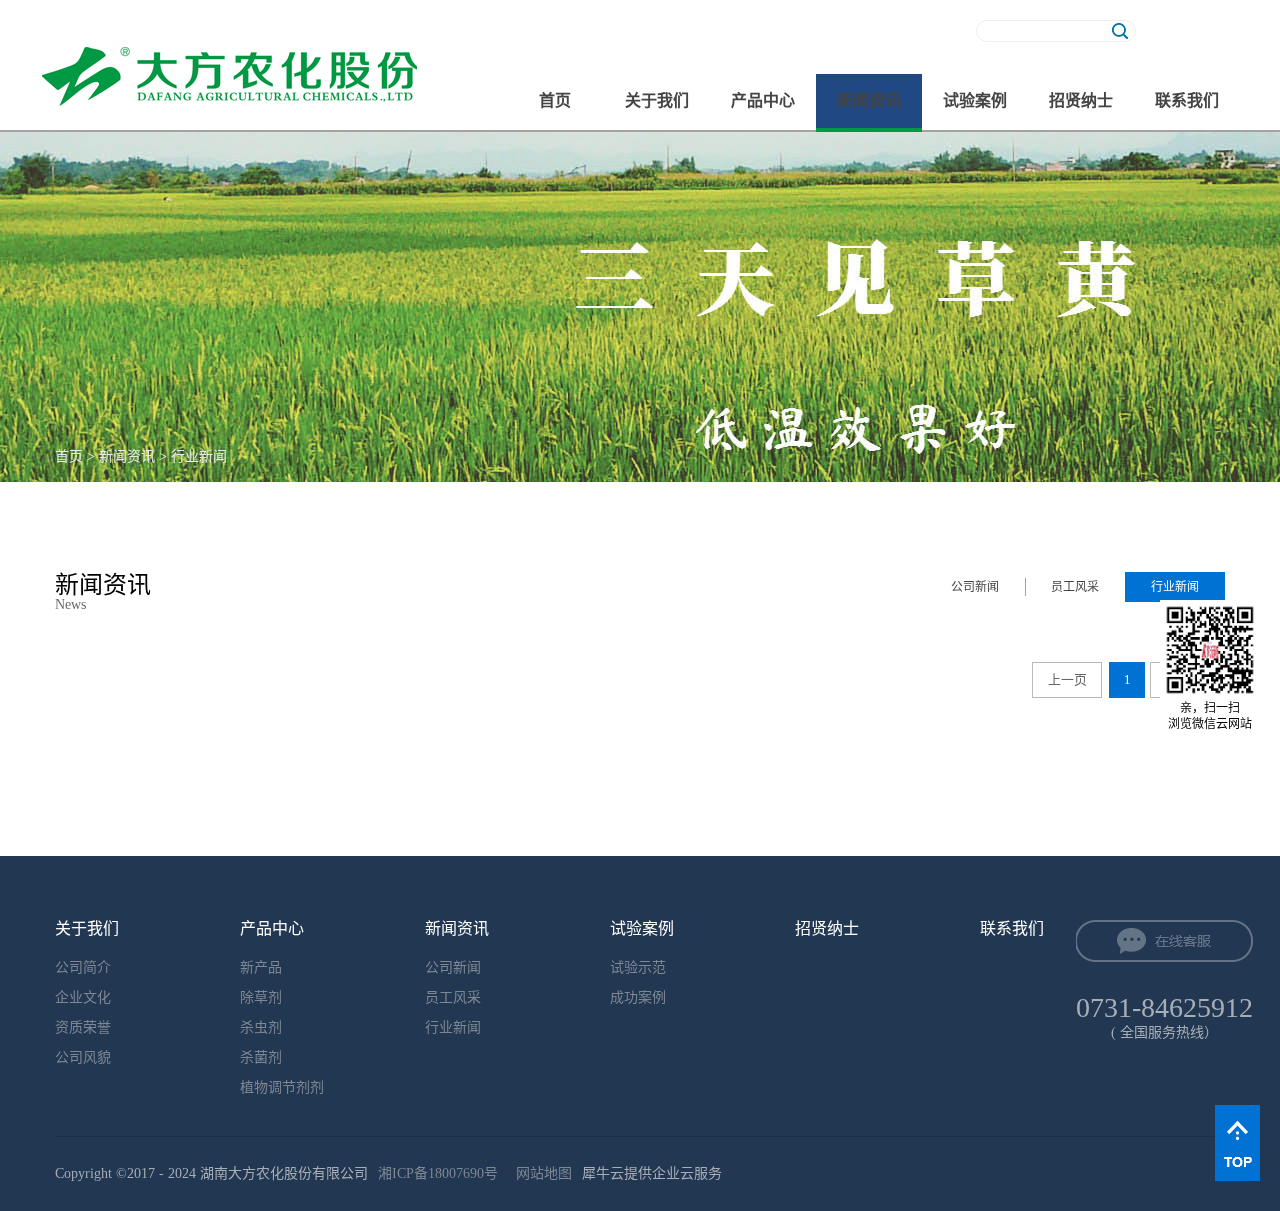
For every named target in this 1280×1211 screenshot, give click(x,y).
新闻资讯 (127, 456)
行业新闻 (199, 456)
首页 (555, 100)
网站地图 (540, 1173)
